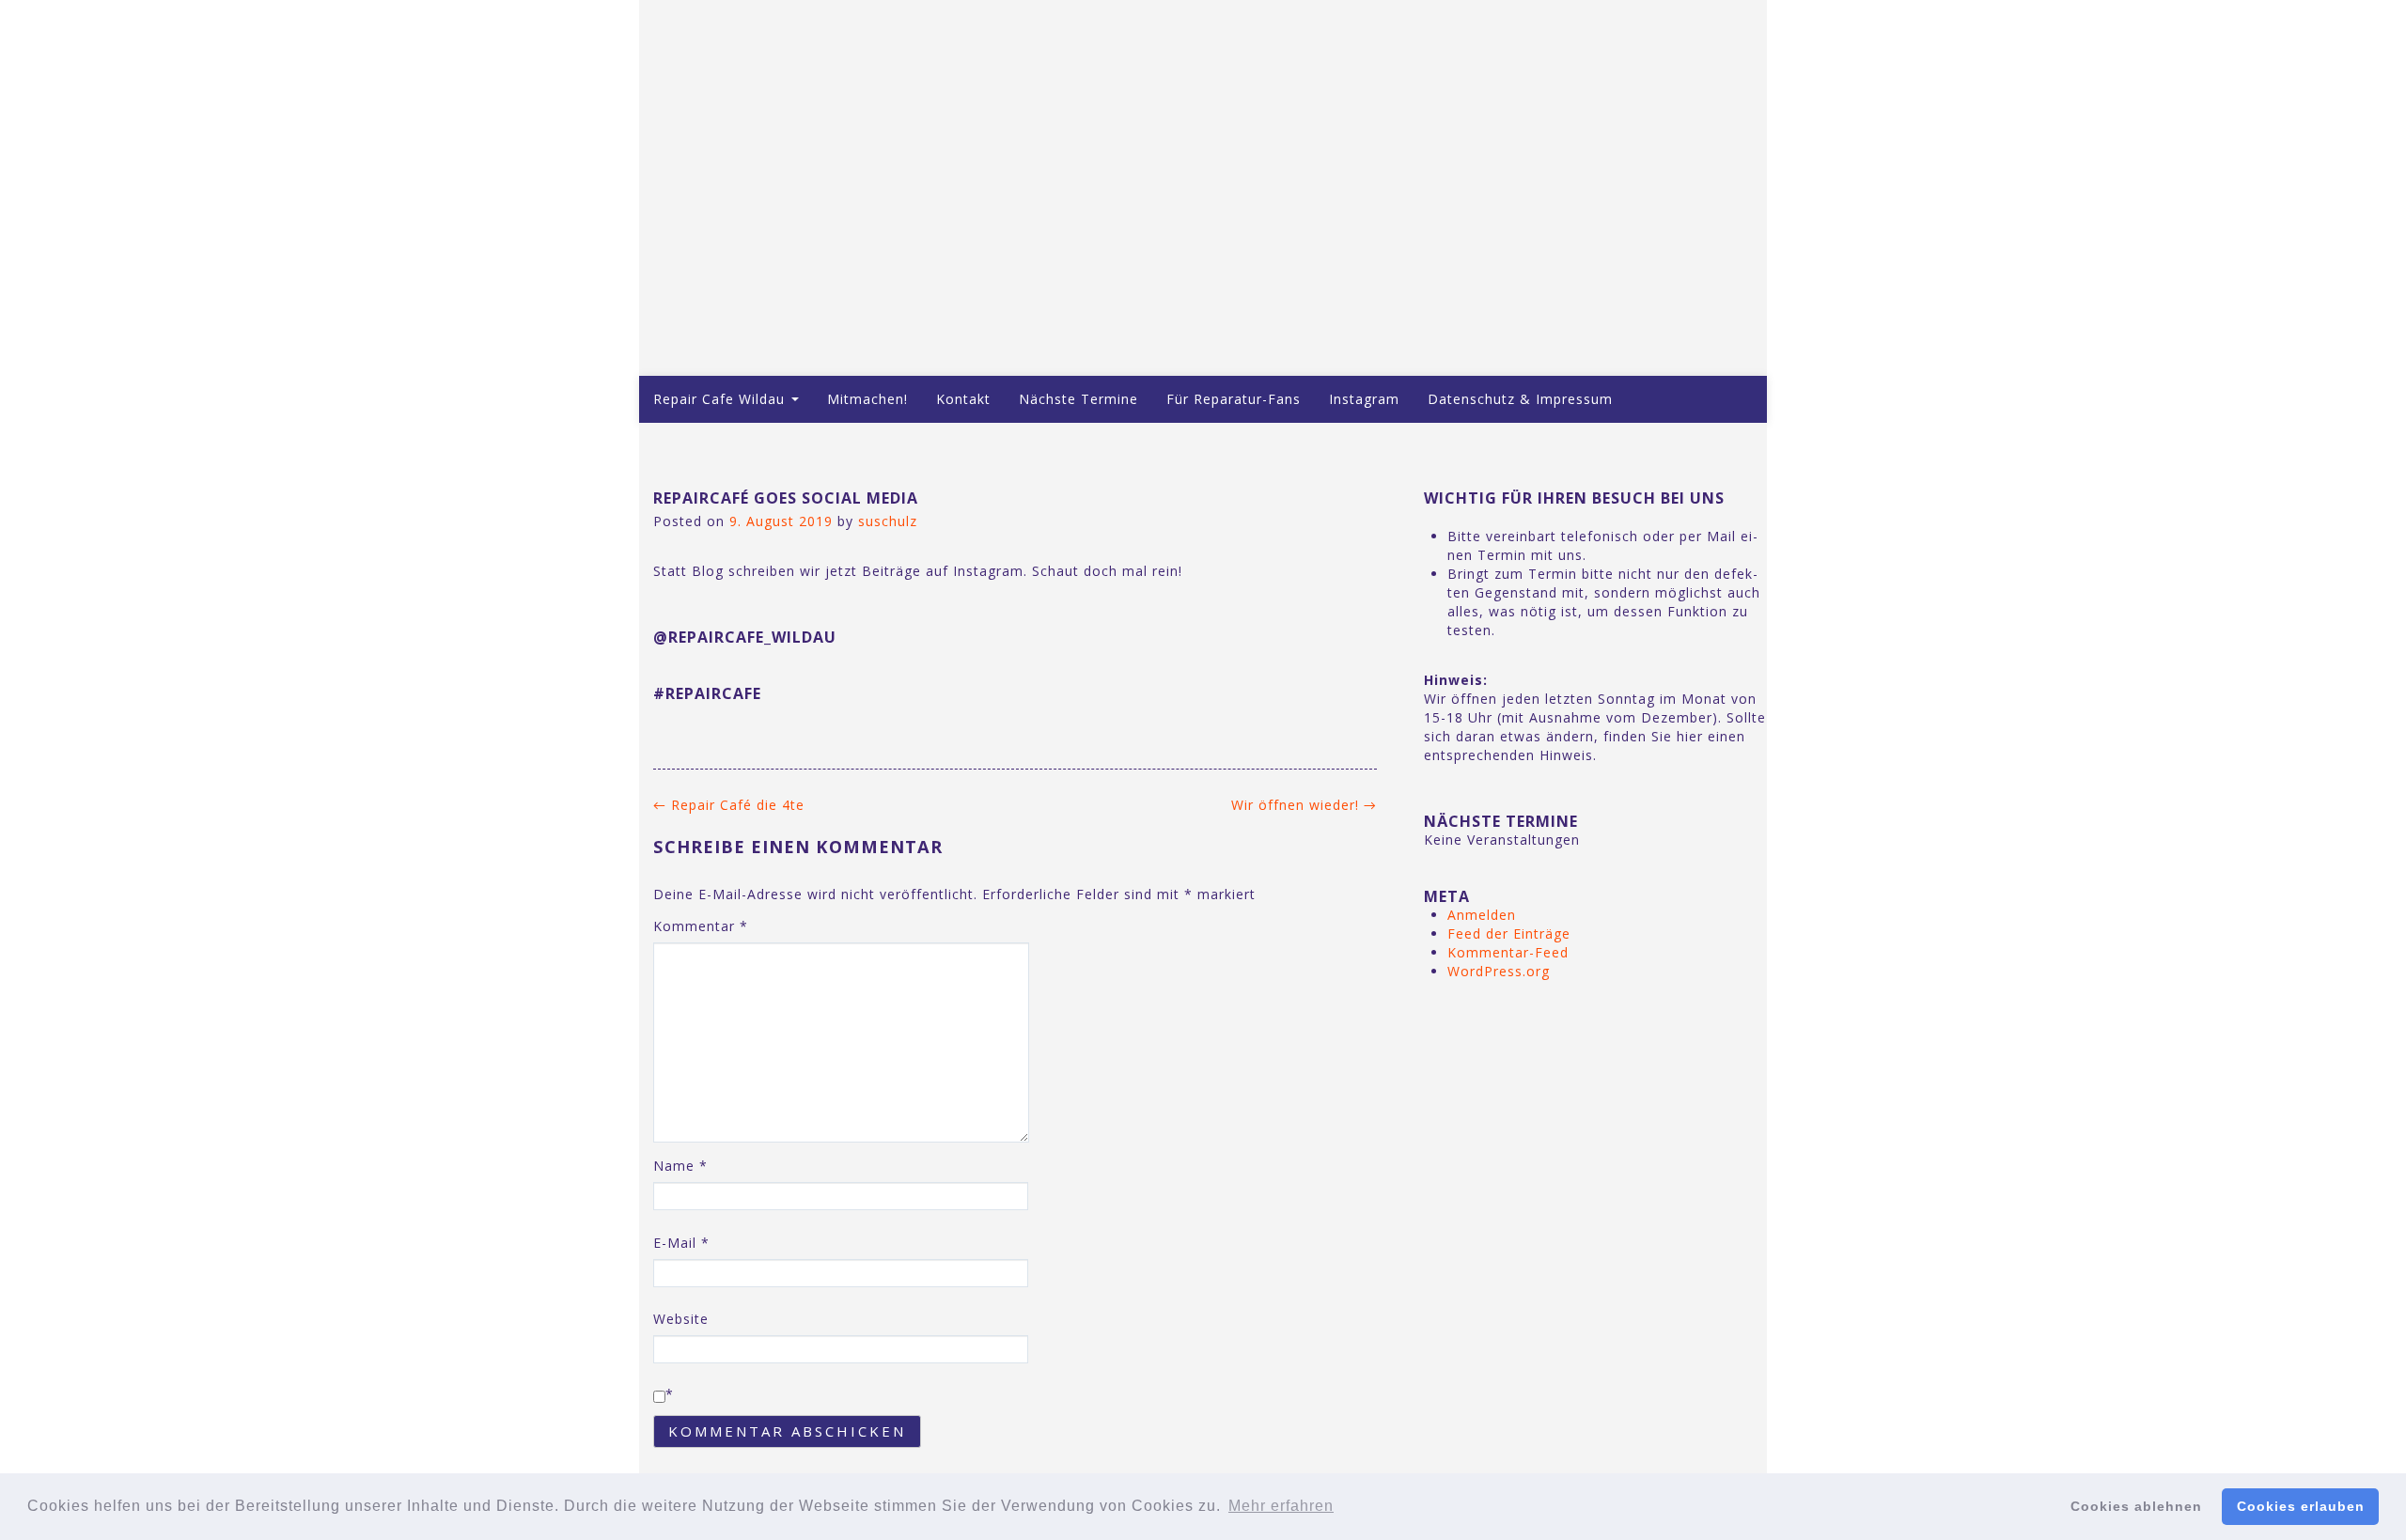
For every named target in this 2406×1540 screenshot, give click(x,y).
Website (681, 1319)
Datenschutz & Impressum (1520, 399)
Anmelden (1482, 915)
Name (680, 1166)
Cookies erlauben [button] (2301, 1506)
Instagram (1364, 399)
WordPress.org (1499, 971)
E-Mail (681, 1243)
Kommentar (701, 926)
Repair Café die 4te (729, 805)
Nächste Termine (1078, 399)
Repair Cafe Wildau (721, 399)
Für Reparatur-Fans (1234, 399)
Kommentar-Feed (1508, 952)
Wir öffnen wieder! (1304, 805)
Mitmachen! (867, 399)
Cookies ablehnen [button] (2136, 1506)
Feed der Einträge (1509, 933)
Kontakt (963, 399)
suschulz (888, 521)
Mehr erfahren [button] (1281, 1506)
